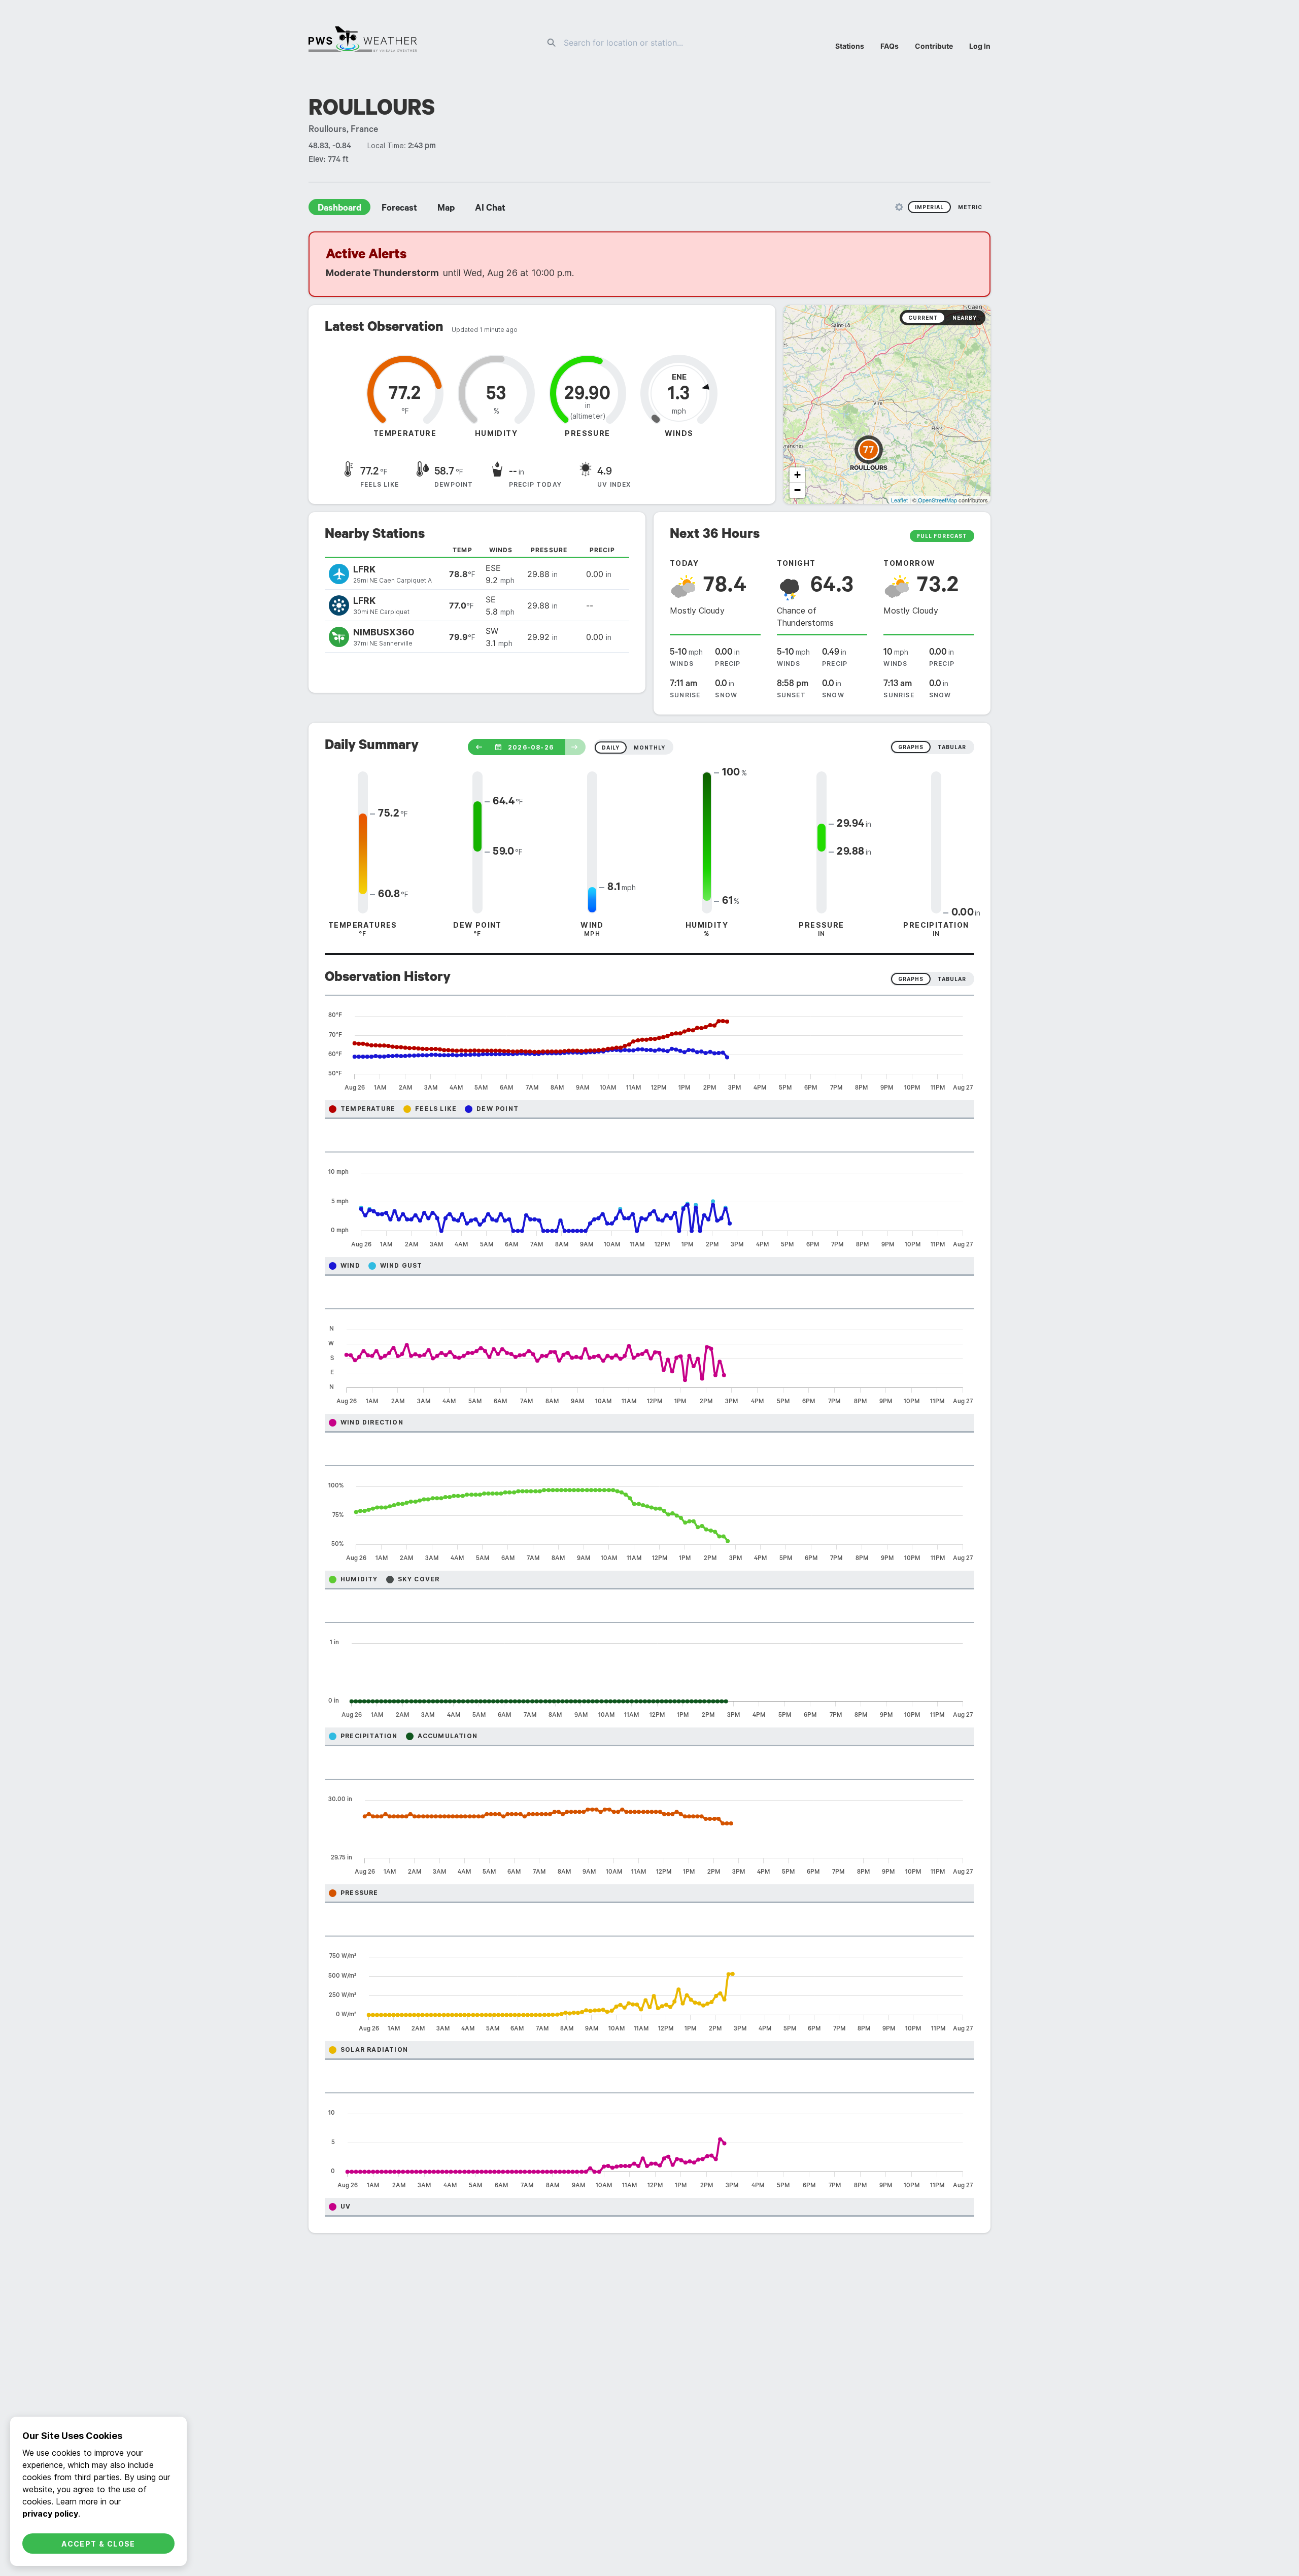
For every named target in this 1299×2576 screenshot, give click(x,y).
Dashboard (339, 209)
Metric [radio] (970, 207)
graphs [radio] (911, 747)
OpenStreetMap (937, 500)
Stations (850, 46)
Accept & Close (98, 2544)
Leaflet (899, 500)
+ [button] (797, 475)
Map (446, 209)
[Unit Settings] (899, 207)
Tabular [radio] (952, 979)
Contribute (934, 46)
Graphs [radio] (911, 979)
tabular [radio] (952, 747)
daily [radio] (611, 748)
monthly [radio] (649, 748)
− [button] (797, 490)
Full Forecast (942, 536)
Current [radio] (923, 318)
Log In (980, 46)
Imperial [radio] (929, 207)
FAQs (890, 46)
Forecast (399, 209)
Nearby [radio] (965, 318)
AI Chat (490, 209)
